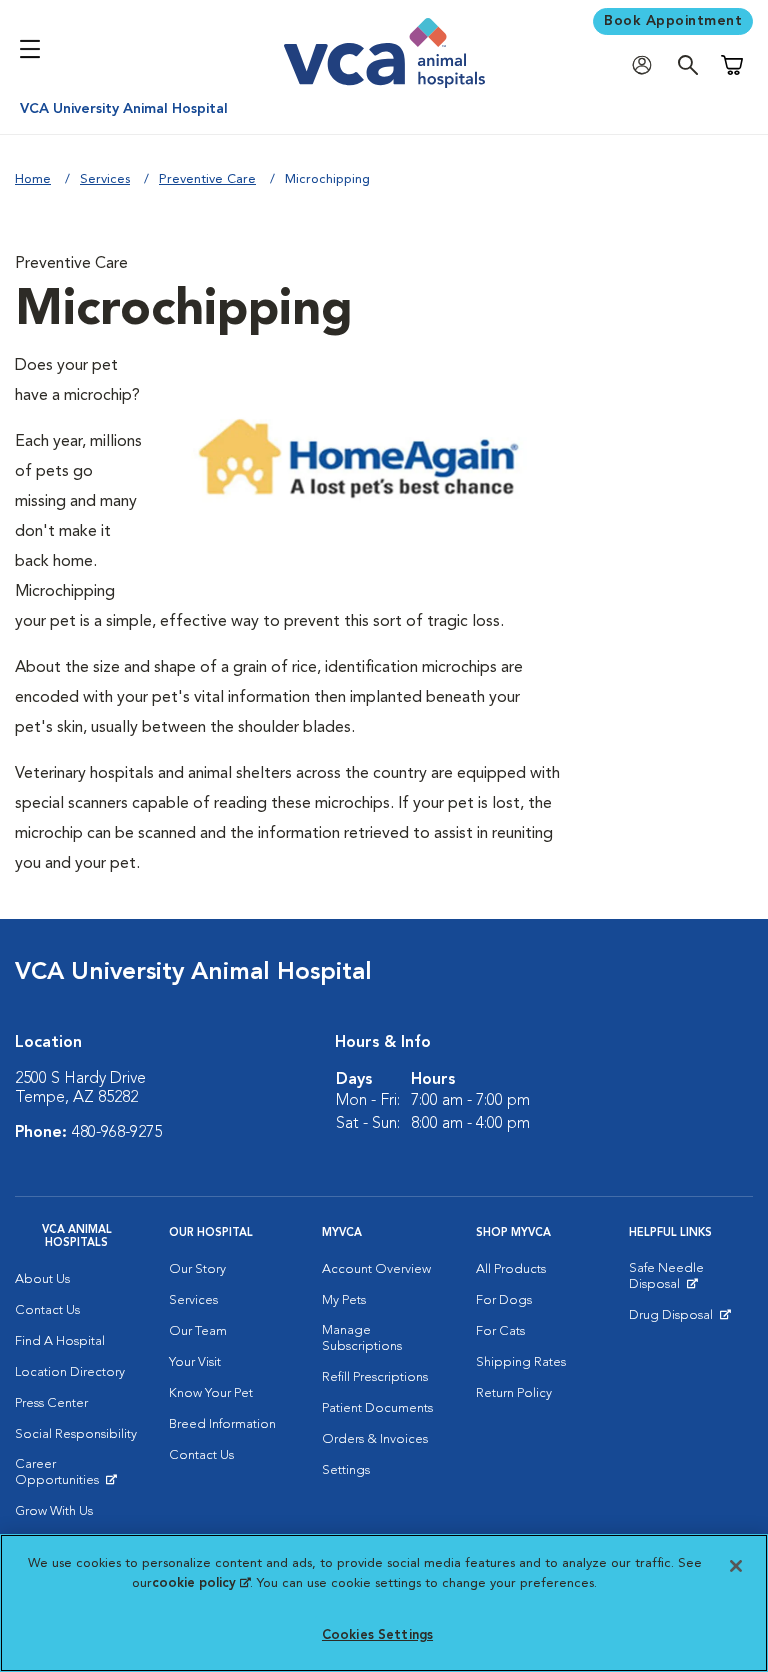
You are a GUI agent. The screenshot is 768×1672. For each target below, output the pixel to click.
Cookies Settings (377, 1635)
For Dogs (504, 1300)
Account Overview (376, 1269)
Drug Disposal (679, 1320)
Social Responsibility (76, 1434)
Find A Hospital (60, 1341)
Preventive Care (207, 179)
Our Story (197, 1269)
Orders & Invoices (375, 1439)
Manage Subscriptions (362, 1338)
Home (33, 179)
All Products (511, 1269)
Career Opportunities (77, 1477)
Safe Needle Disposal (691, 1281)
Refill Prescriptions (375, 1377)
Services (105, 179)
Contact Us (47, 1310)
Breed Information (222, 1424)
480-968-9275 (117, 1133)
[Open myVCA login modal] (647, 65)
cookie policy (201, 1583)
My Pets (344, 1300)
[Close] (736, 1566)
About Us (42, 1279)
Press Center (51, 1403)
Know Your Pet (211, 1393)
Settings (346, 1470)
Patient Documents (377, 1408)
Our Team (198, 1331)
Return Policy (514, 1393)
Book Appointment (673, 21)
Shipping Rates (521, 1362)
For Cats (500, 1331)
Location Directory (70, 1372)
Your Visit (195, 1362)
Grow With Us (54, 1511)
